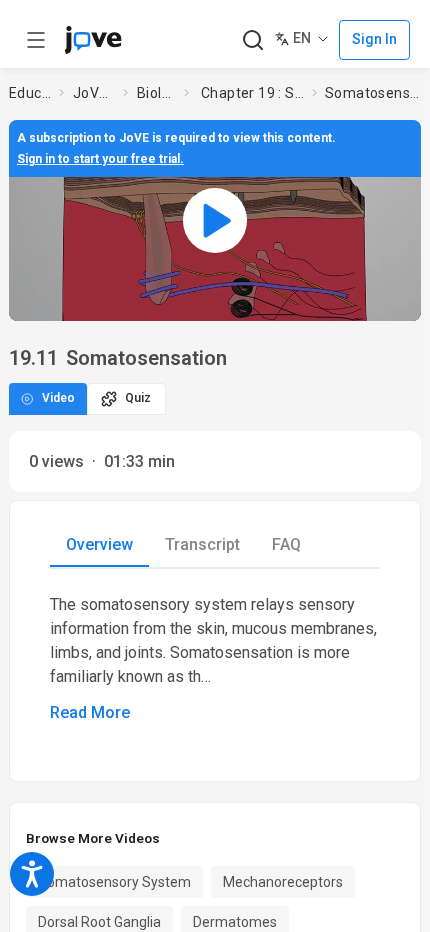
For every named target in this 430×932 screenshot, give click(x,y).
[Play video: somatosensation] (215, 220)
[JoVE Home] (93, 40)
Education (30, 93)
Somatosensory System (114, 882)
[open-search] (252, 40)
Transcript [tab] (202, 544)
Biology (156, 93)
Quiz (138, 398)
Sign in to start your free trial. (100, 159)
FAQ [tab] (286, 544)
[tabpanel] (215, 659)
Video (58, 398)
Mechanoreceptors (283, 882)
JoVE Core (94, 93)
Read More (90, 712)
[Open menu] (36, 40)
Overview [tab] (99, 544)
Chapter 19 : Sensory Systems (252, 93)
